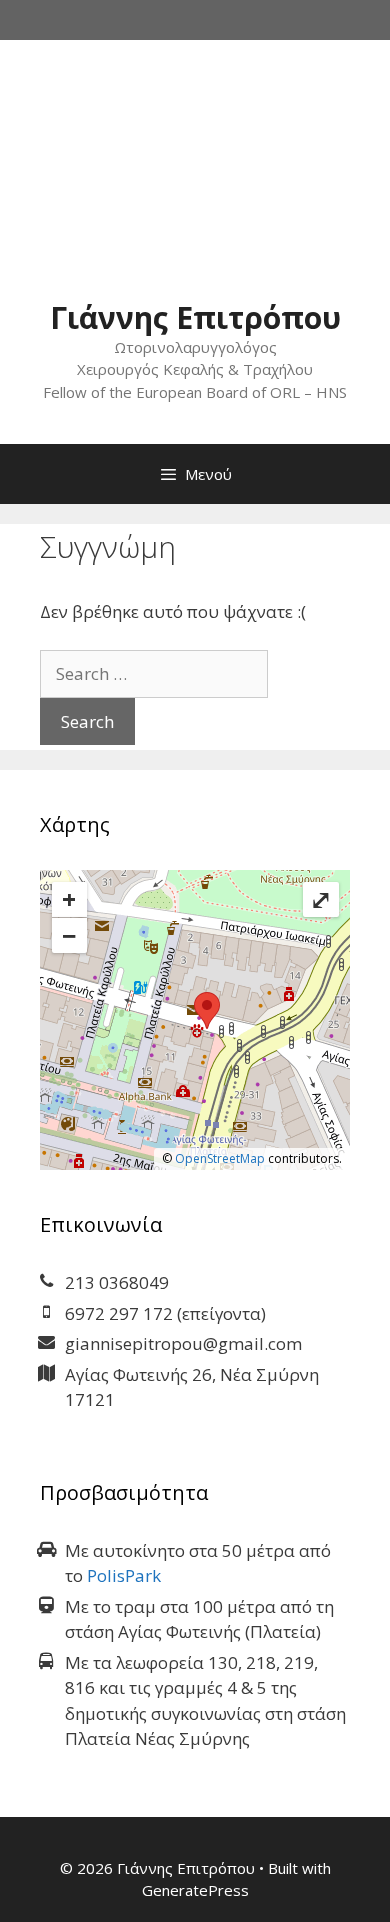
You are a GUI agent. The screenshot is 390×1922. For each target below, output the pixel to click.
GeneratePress (195, 1890)
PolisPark (124, 1575)
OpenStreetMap (220, 1158)
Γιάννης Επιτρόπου (195, 317)
